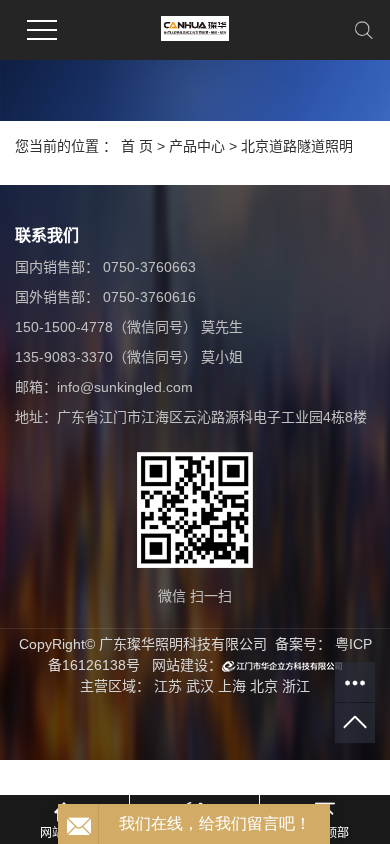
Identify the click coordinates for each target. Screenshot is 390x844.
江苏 (168, 686)
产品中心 (197, 146)
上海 (232, 686)
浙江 (296, 686)
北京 (264, 686)
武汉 (200, 686)
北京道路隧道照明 (297, 146)
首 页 (137, 146)
